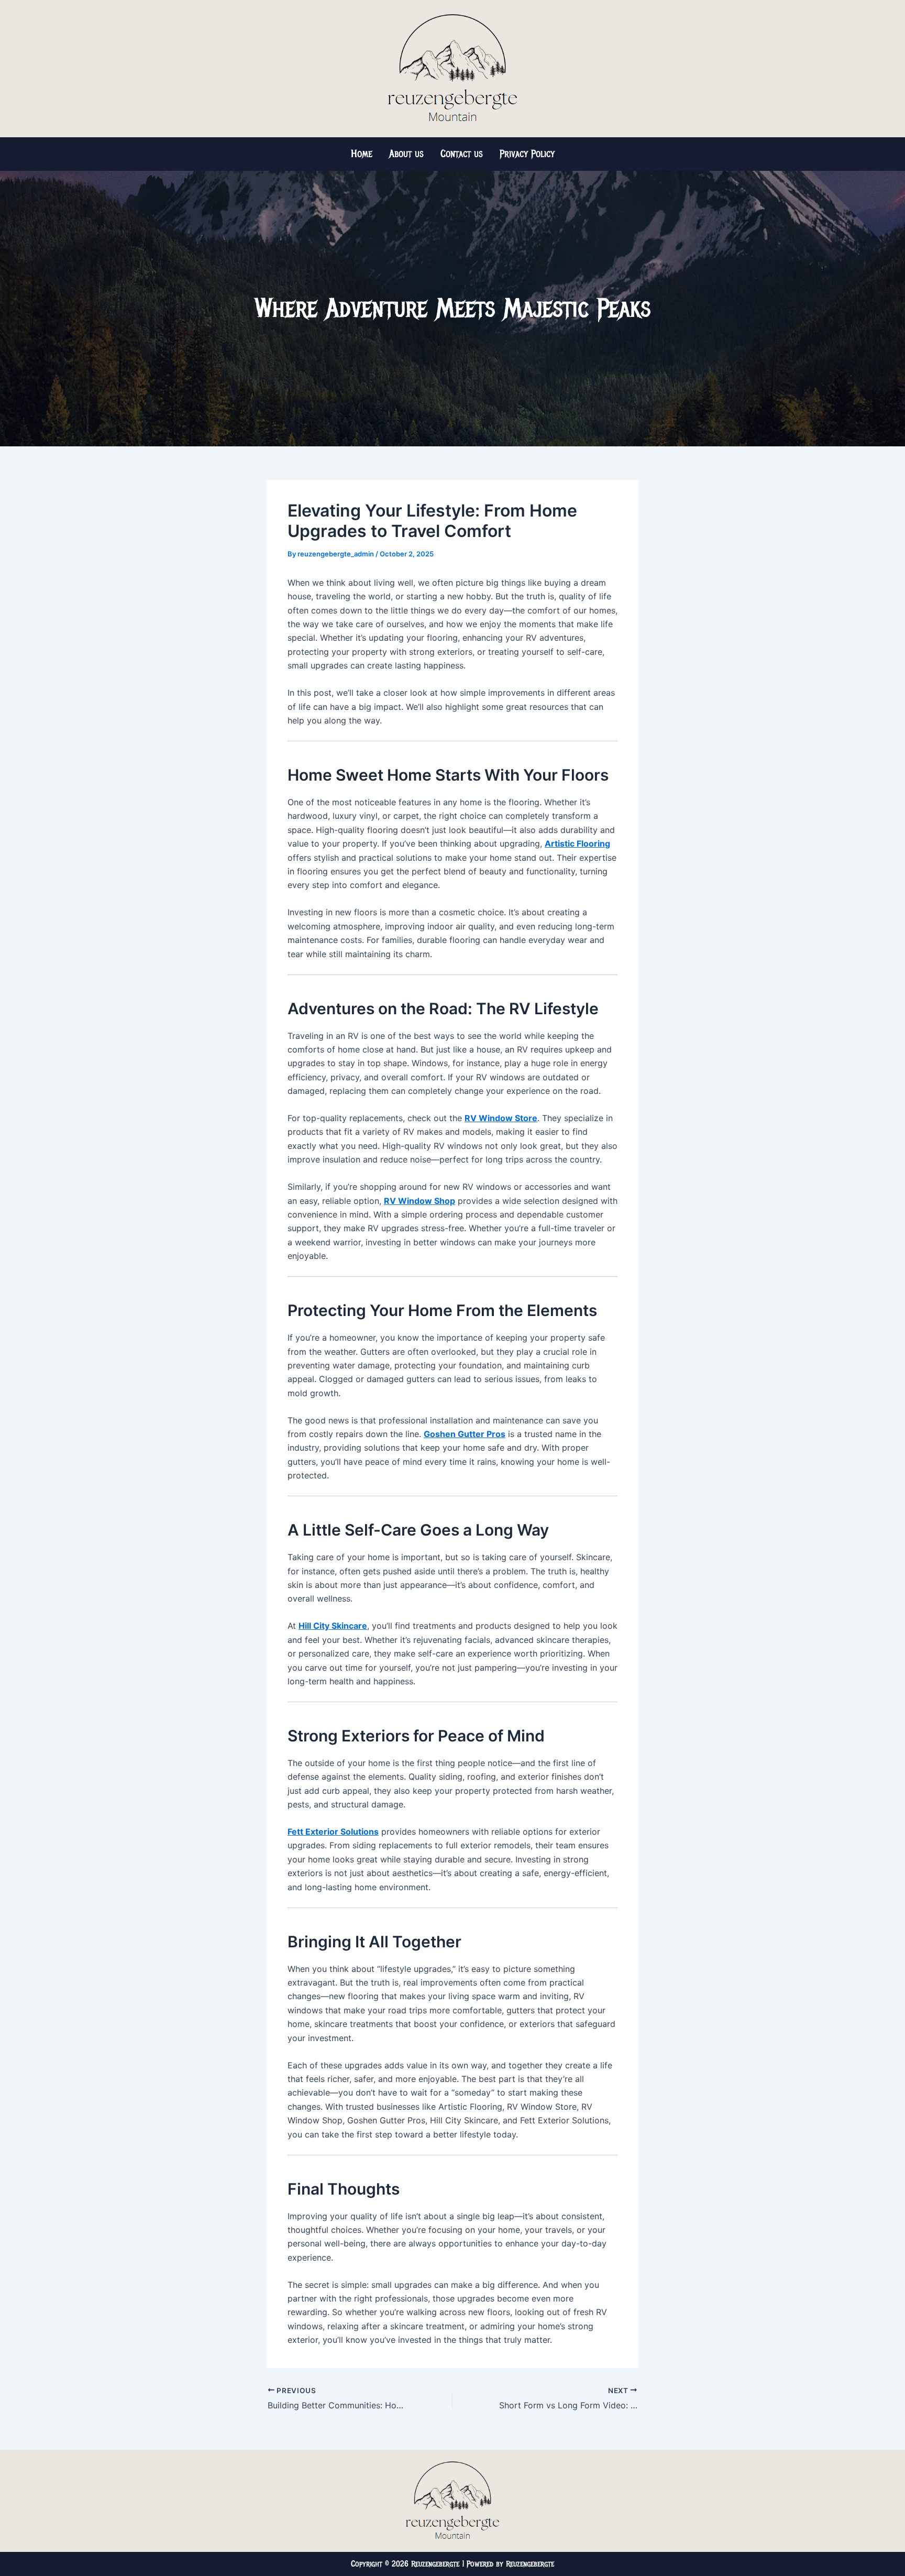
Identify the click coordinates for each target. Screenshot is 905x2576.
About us (406, 154)
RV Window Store (501, 1118)
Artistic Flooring (577, 843)
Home (362, 154)
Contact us (462, 154)
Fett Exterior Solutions (333, 1832)
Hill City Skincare (333, 1626)
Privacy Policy (527, 154)
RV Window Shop (420, 1201)
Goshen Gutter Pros (465, 1434)
